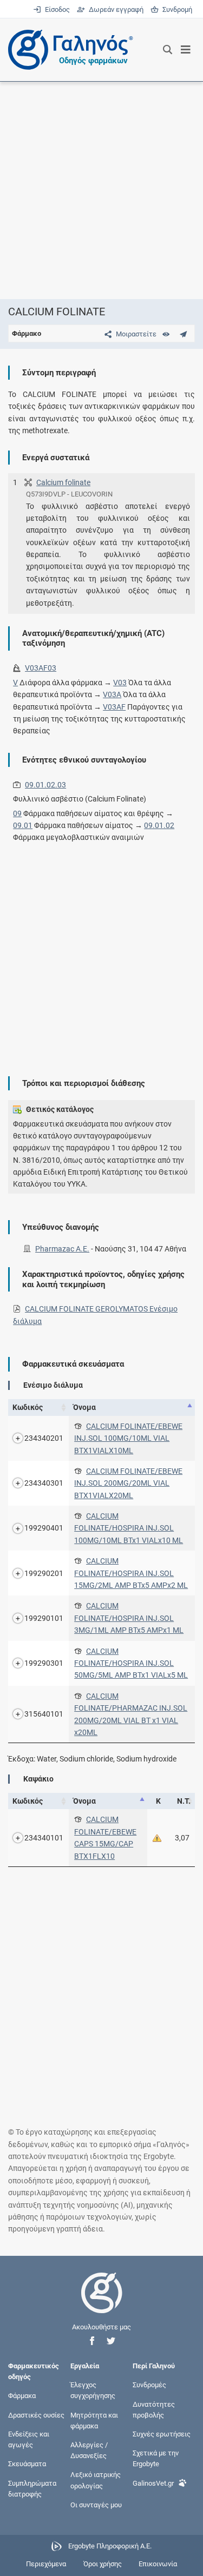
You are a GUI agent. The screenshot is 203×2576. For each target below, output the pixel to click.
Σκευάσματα (27, 2464)
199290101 (44, 1618)
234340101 (44, 1838)
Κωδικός (28, 1407)
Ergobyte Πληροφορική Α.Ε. (110, 2546)
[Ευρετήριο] (166, 334)
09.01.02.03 (45, 785)
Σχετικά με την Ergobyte (156, 2458)
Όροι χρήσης (103, 2564)
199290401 (44, 1528)
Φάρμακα (22, 2396)
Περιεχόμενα (46, 2564)
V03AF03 (41, 668)
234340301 (44, 1483)
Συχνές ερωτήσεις (162, 2433)
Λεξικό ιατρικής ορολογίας (96, 2480)
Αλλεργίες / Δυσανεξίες (89, 2450)
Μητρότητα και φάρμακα (94, 2420)
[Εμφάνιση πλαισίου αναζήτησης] (168, 50)
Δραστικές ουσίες (36, 2415)
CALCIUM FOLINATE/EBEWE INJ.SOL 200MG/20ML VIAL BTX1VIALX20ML (128, 1483)
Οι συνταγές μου (96, 2504)
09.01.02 (159, 825)
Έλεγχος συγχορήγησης (93, 2390)
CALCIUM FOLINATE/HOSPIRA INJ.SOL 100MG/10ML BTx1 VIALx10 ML (129, 1528)
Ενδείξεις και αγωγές (29, 2439)
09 (17, 813)
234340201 (44, 1438)
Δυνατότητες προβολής (154, 2409)
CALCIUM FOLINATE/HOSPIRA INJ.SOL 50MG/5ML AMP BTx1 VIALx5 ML (131, 1663)
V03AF (114, 707)
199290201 (44, 1573)
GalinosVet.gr (153, 2483)
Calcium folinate (63, 482)
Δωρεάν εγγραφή (115, 9)
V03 (120, 683)
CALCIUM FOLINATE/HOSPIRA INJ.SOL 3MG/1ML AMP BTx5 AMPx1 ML (129, 1618)
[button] (92, 2341)
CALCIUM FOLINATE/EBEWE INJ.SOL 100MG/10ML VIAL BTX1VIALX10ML (128, 1438)
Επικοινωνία (158, 2564)
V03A (112, 694)
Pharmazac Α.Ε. (62, 1249)
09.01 (23, 825)
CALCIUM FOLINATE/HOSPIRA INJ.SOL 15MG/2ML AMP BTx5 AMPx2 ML (131, 1573)
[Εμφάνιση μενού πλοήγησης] (186, 50)
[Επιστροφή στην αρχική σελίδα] (102, 2303)
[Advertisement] (101, 190)
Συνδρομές (149, 2385)
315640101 (44, 1714)
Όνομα (84, 1407)
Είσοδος (56, 9)
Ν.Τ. (184, 1801)
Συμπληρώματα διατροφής (32, 2488)
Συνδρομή (175, 9)
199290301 (44, 1663)
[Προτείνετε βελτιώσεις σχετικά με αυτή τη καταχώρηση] (183, 334)
